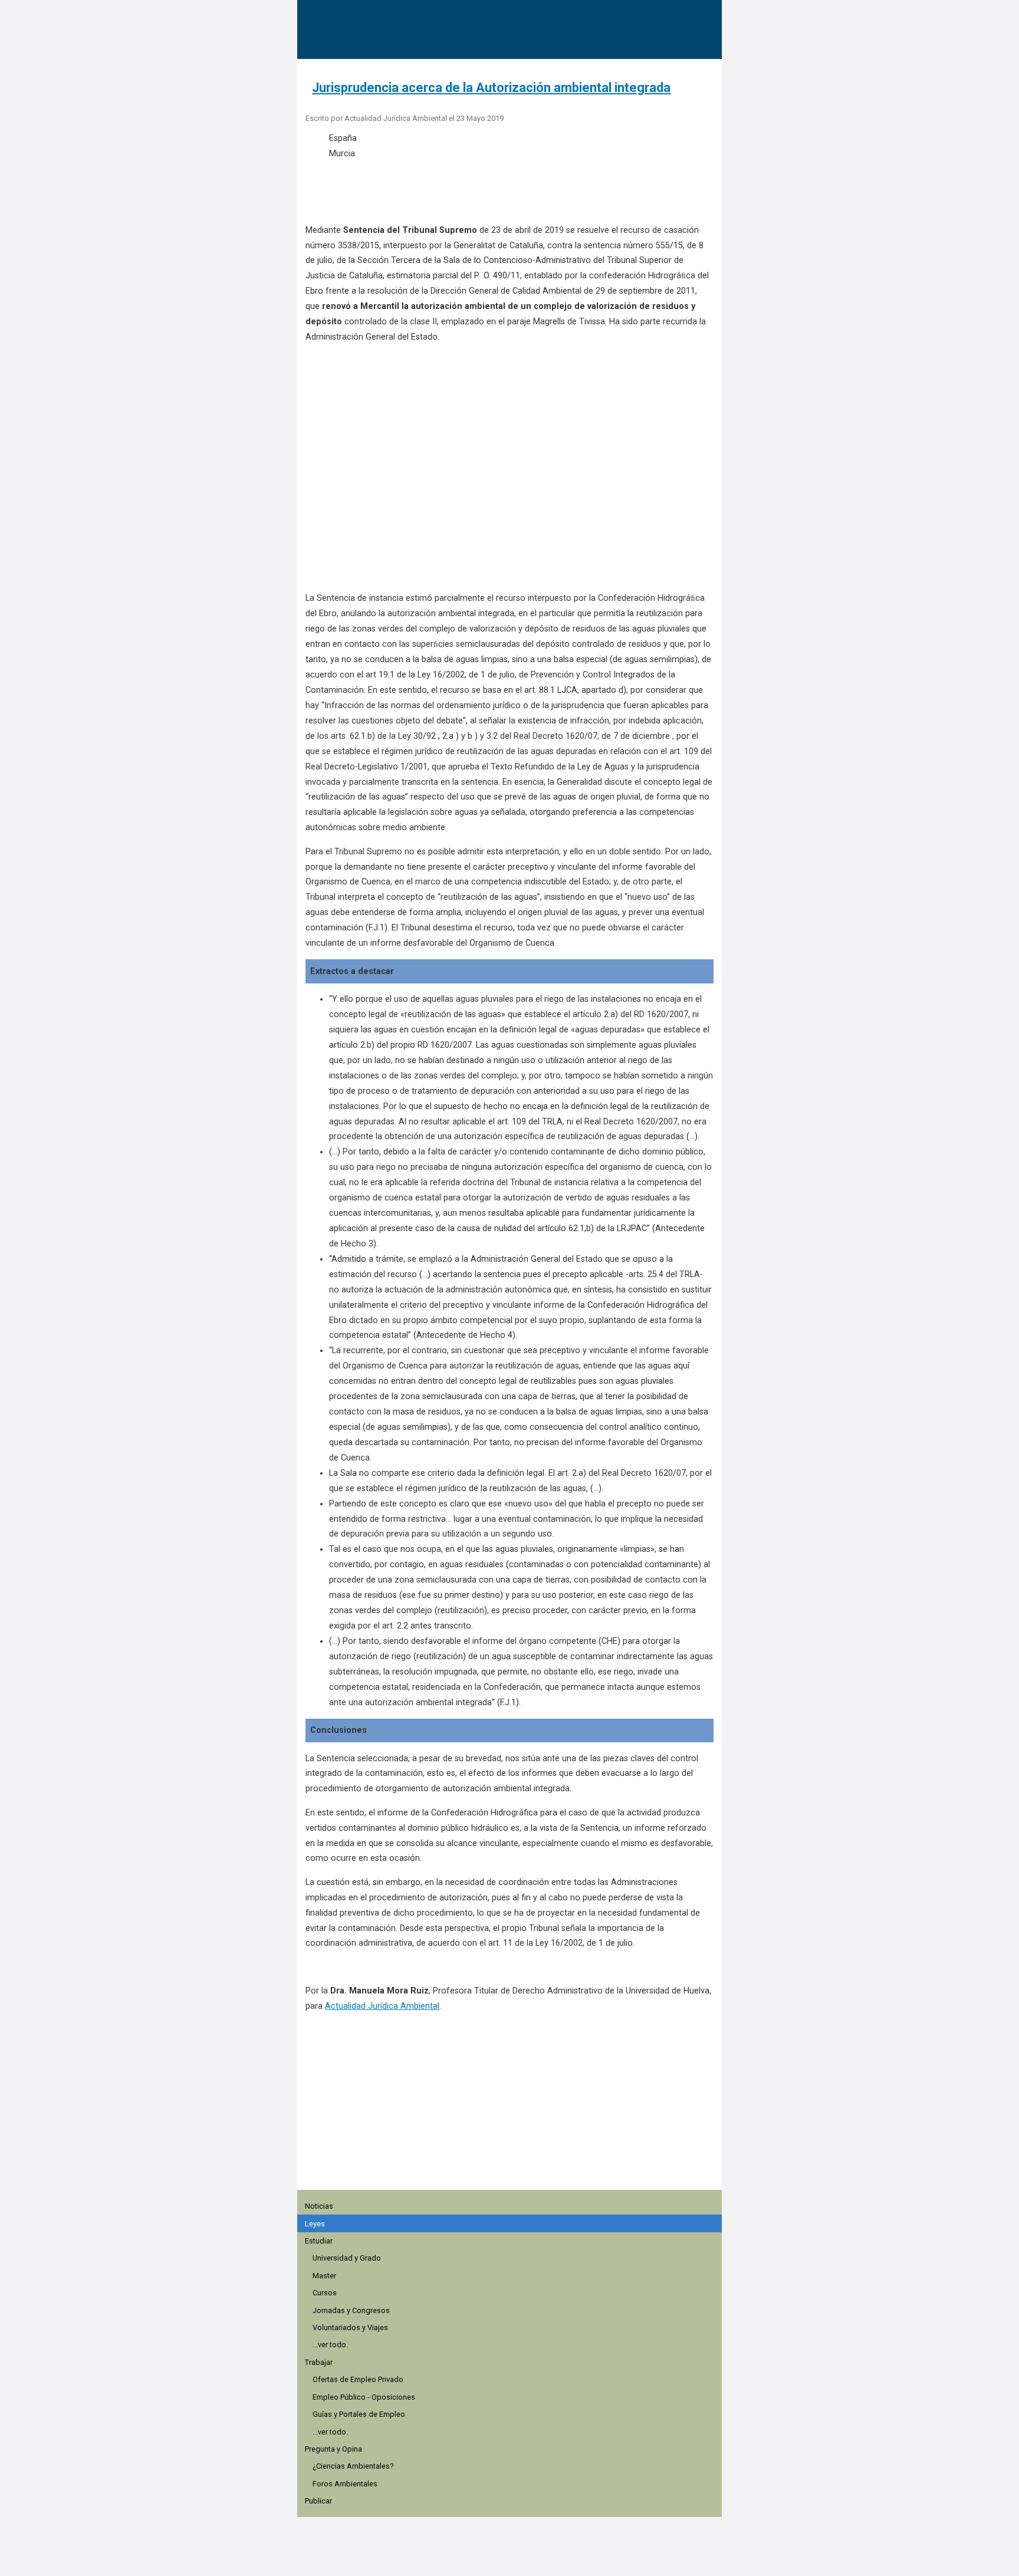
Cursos (325, 2293)
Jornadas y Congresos (351, 2310)
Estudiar (319, 2241)
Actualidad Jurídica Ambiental (382, 2006)
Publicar (318, 2501)
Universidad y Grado (347, 2258)
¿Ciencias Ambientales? (353, 2466)
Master (324, 2276)
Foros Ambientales (345, 2484)
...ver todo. (330, 2345)
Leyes (315, 2224)
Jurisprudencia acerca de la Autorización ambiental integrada (491, 88)
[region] (513, 2119)
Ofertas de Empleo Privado (358, 2379)
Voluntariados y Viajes (350, 2327)
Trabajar (319, 2362)
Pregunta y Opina (333, 2449)
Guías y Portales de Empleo (359, 2414)
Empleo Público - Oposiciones (364, 2397)
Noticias (319, 2206)
